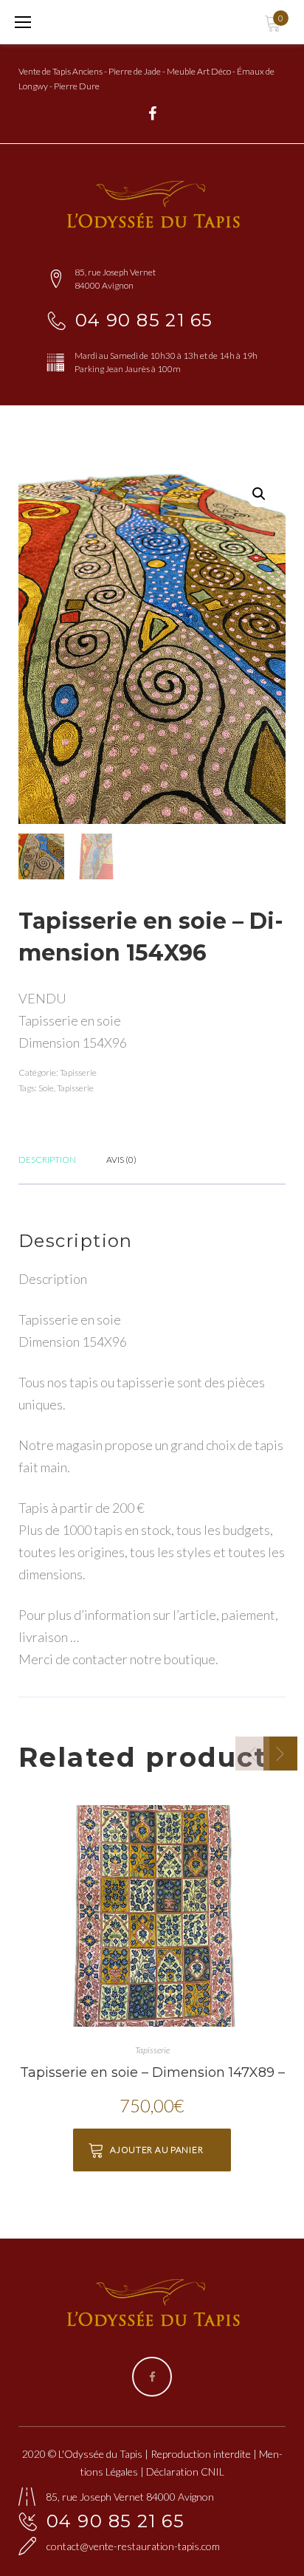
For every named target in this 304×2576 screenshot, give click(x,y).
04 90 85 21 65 (144, 320)
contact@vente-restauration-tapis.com (133, 2546)
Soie (46, 1088)
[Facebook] (152, 114)
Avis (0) (121, 1160)
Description (47, 1160)
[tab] (47, 1158)
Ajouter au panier (156, 2150)
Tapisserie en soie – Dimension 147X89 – (152, 2072)
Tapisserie (78, 1072)
